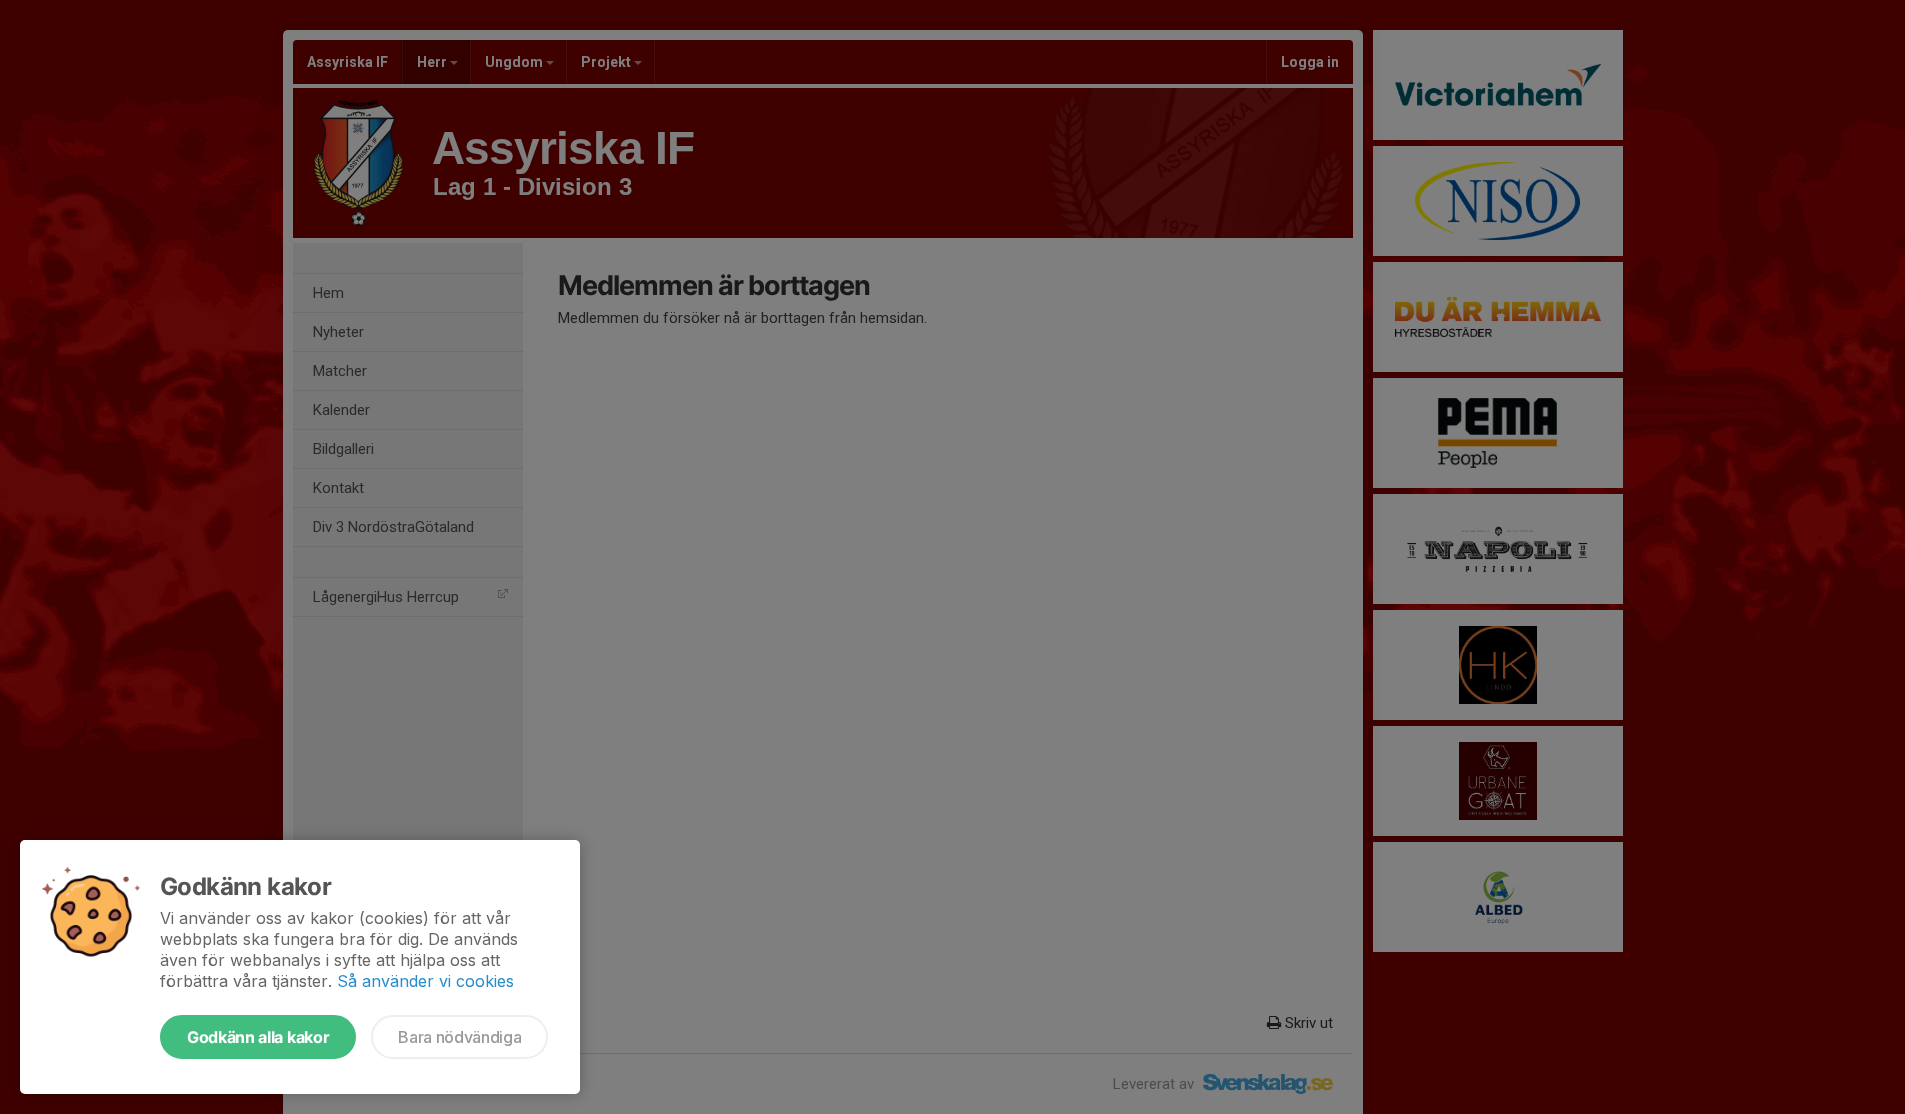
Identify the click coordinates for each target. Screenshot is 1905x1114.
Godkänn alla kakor (258, 1037)
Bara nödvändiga (459, 1037)
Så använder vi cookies (425, 981)
